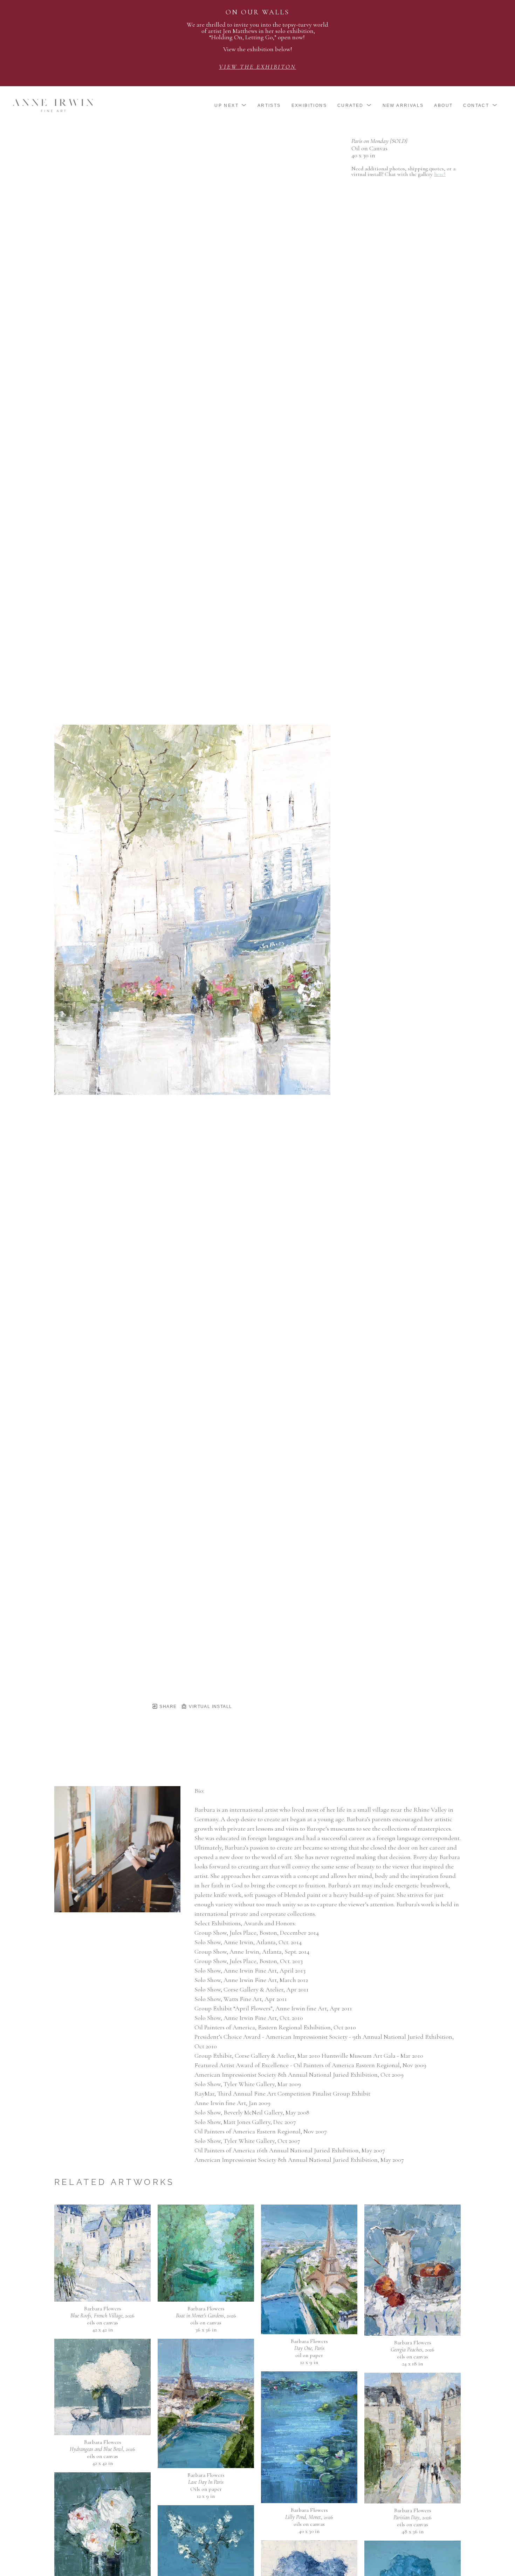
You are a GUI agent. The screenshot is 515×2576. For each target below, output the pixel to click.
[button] (231, 105)
